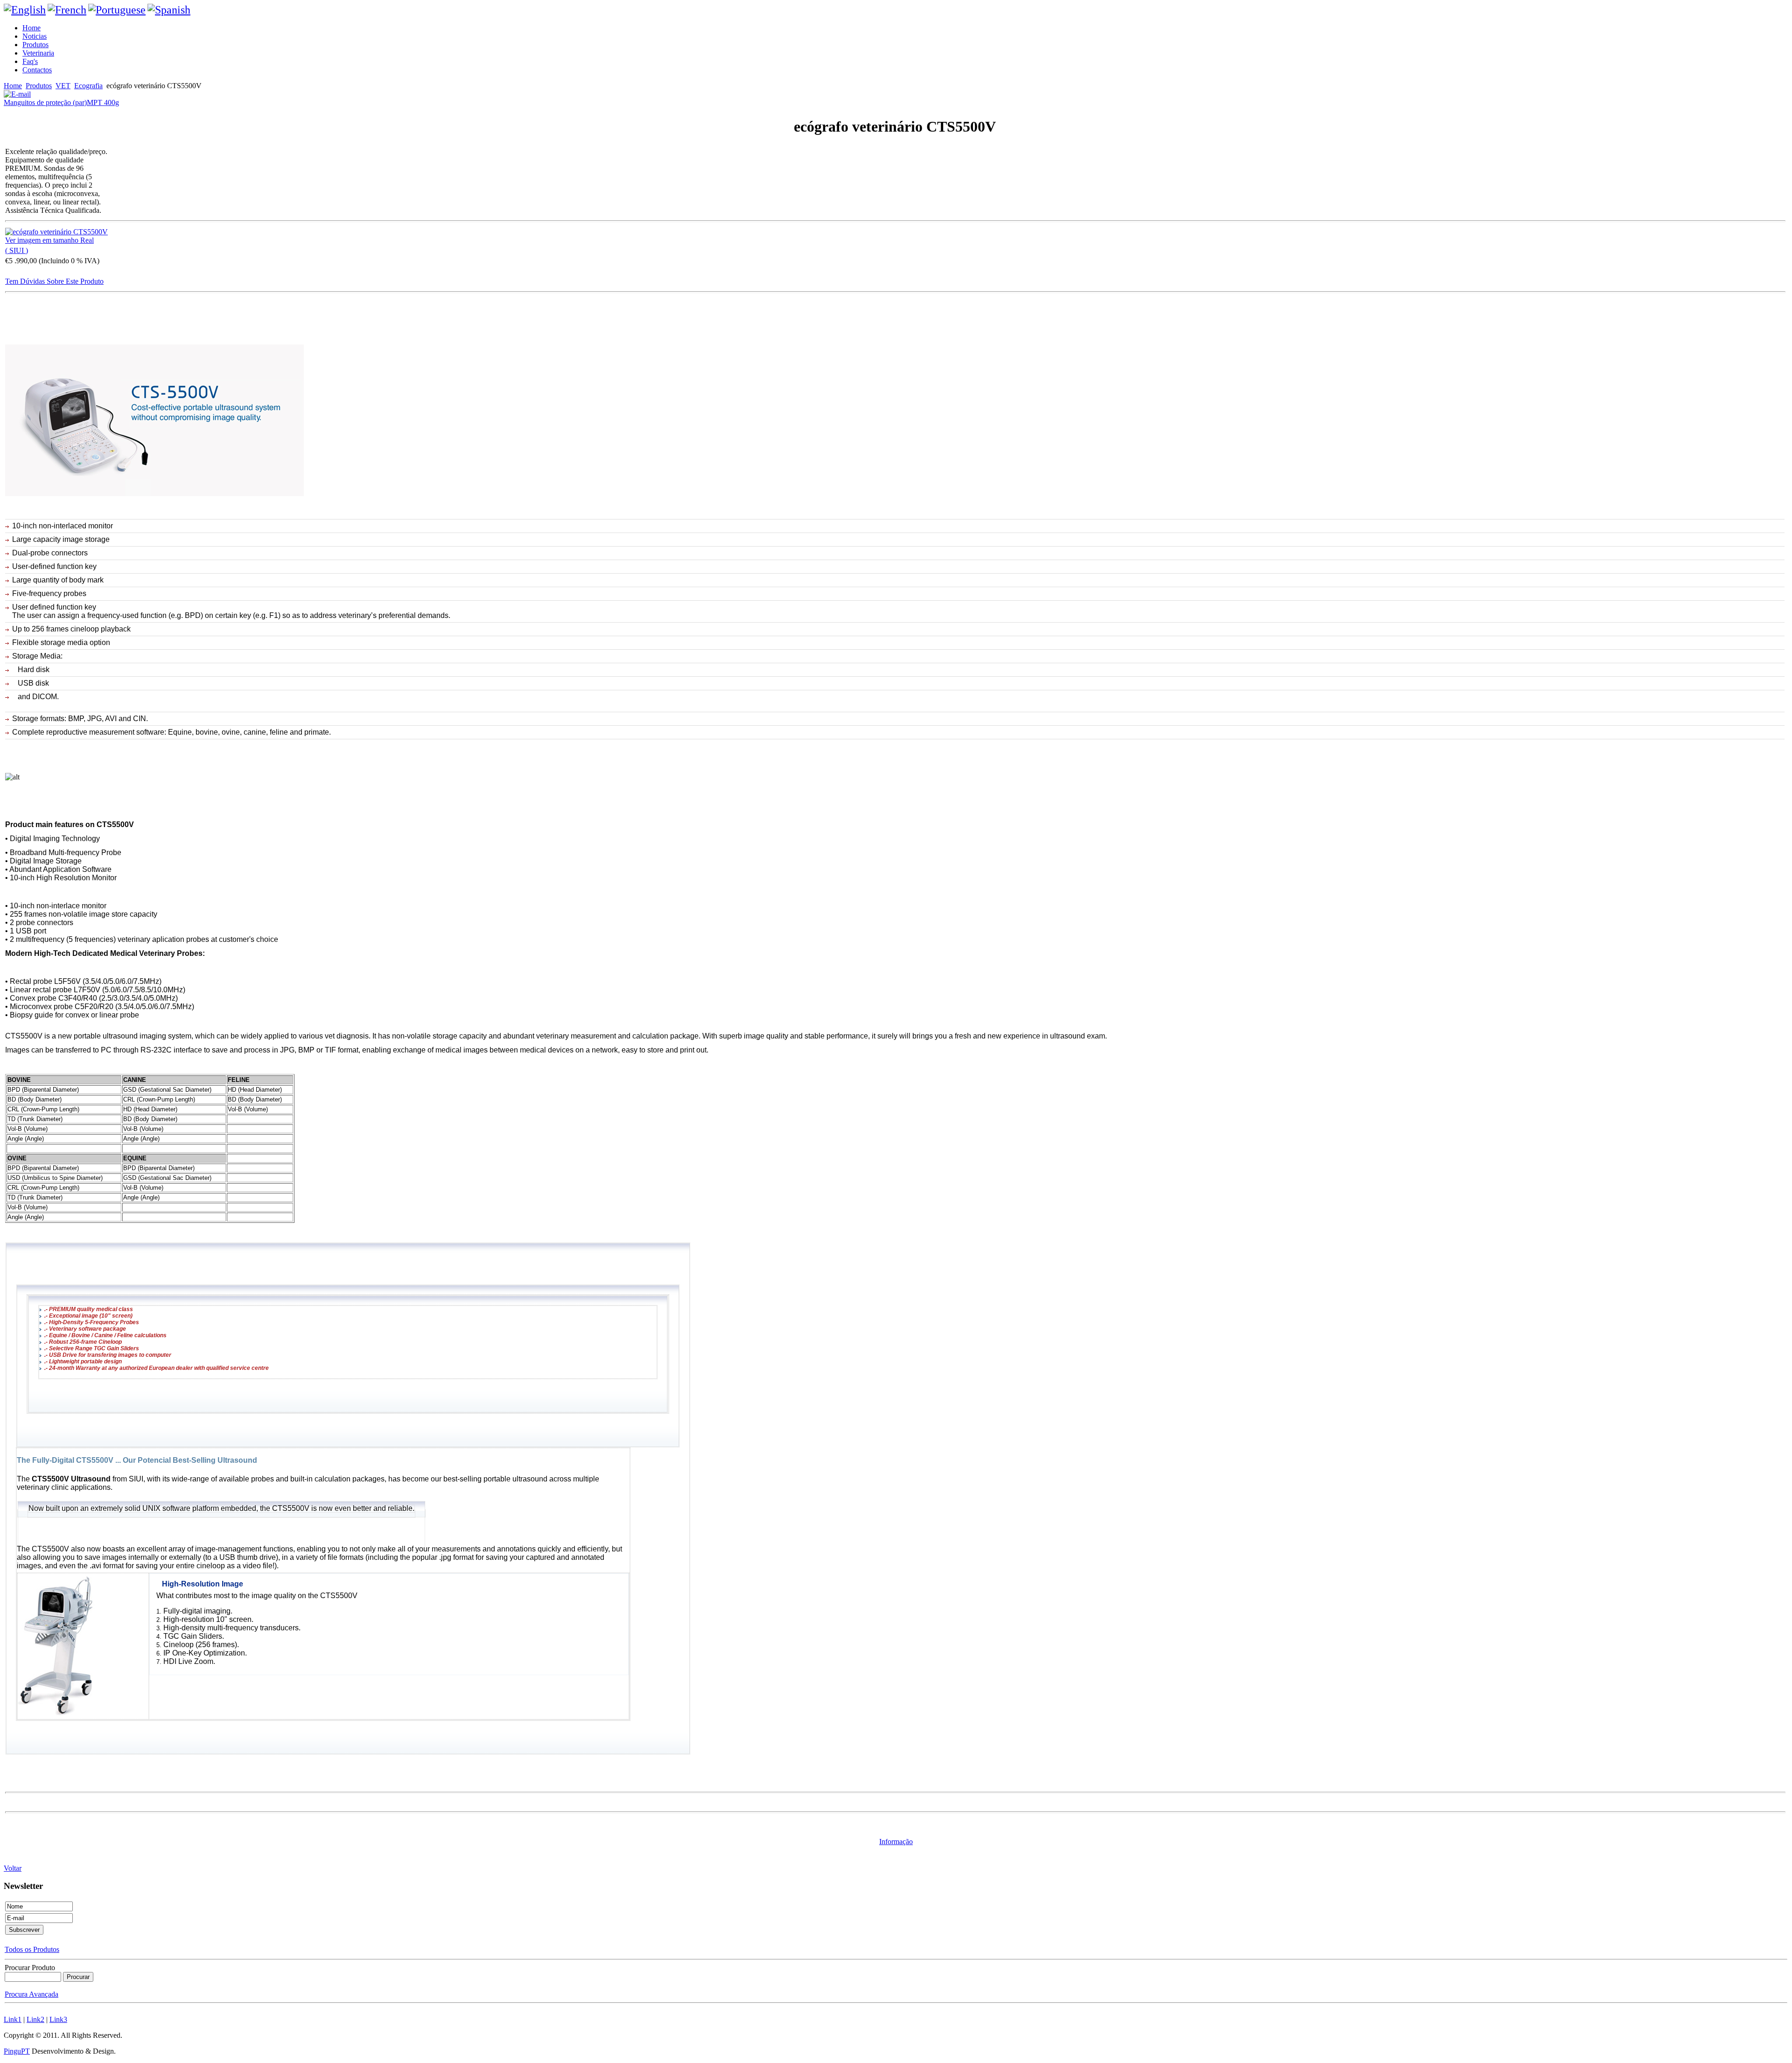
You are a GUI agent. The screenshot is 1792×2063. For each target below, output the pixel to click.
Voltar (13, 1868)
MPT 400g (103, 102)
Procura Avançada (31, 1994)
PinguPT (17, 2051)
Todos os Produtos (32, 1949)
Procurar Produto (30, 1968)
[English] (25, 10)
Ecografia (88, 86)
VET (63, 86)
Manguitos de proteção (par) (45, 102)
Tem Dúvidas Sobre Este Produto (54, 281)
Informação (896, 1842)
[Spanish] (169, 10)
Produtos (39, 86)
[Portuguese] (117, 10)
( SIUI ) (17, 250)
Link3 (58, 2019)
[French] (67, 10)
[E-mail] (17, 92)
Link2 (35, 2019)
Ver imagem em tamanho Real (49, 240)
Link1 (13, 2019)
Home (13, 86)
